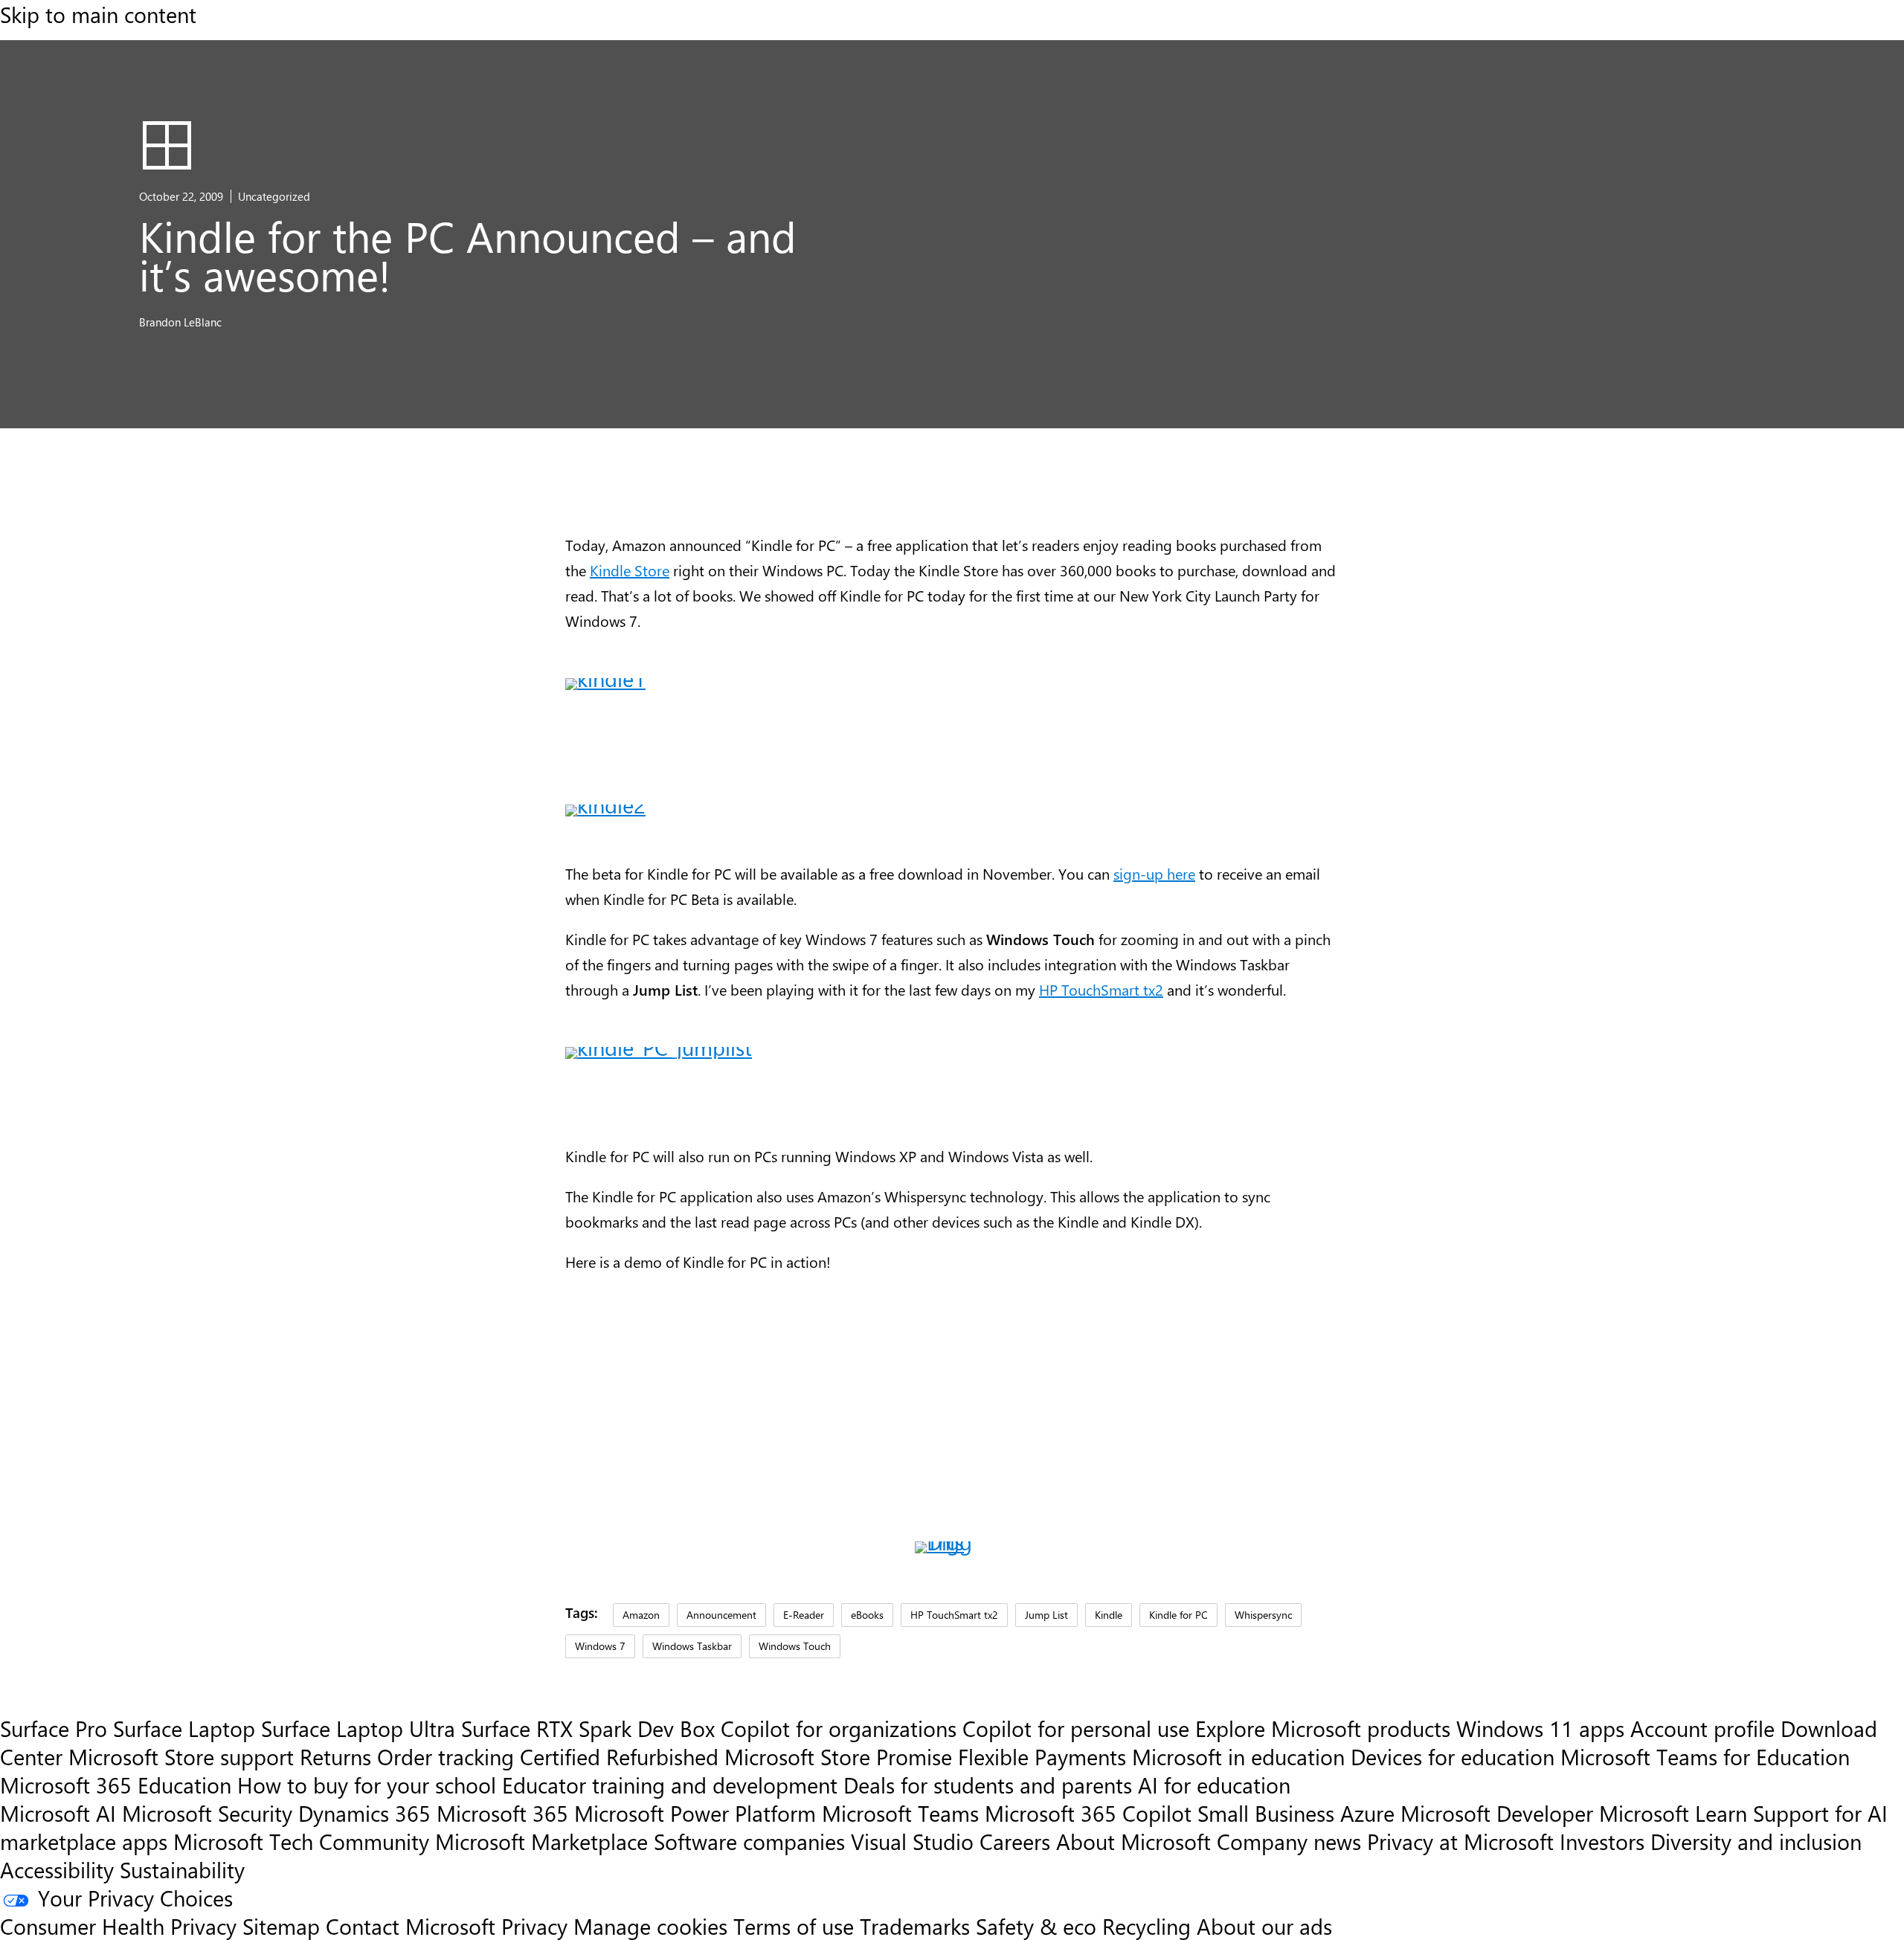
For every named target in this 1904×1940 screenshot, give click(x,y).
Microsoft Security (207, 1813)
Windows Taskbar (692, 1646)
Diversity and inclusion (1756, 1841)
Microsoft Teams (900, 1813)
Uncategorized (274, 196)
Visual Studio (912, 1841)
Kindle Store (630, 570)
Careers (1015, 1841)
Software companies (749, 1841)
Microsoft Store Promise (838, 1756)
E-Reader (804, 1614)
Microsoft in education (1238, 1756)
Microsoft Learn (1673, 1813)
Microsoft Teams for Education (1705, 1756)
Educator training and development (670, 1785)
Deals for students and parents (988, 1785)
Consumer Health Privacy (118, 1926)
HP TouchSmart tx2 (1101, 989)
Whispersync (1263, 1614)
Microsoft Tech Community (301, 1841)
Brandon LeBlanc (180, 322)
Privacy (537, 1926)
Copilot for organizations (839, 1728)
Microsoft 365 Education (116, 1785)
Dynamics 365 (364, 1813)
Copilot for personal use (1076, 1728)
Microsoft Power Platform (695, 1813)
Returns (335, 1756)
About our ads (1264, 1926)
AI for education (1214, 1785)
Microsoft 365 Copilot (1088, 1813)
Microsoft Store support (181, 1756)
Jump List (1046, 1614)
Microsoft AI (58, 1813)
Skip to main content (98, 14)
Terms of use (794, 1926)
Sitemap (281, 1926)
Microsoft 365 (502, 1813)
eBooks (867, 1614)
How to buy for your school (367, 1785)
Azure (1367, 1813)
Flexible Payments (1042, 1756)
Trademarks (915, 1926)
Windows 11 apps (1540, 1728)
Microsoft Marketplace (541, 1841)
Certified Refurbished (619, 1756)
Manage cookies (650, 1926)
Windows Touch (795, 1646)
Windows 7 (600, 1646)
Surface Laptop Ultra (358, 1728)
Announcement (721, 1614)
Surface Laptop (184, 1728)
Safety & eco (1036, 1926)
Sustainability (182, 1869)
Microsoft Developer (1497, 1813)
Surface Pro (54, 1728)
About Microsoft (1133, 1841)
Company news (1289, 1841)
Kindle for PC (1178, 1614)
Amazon (641, 1614)
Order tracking (446, 1756)
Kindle (1109, 1614)
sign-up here (1154, 873)
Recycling (1146, 1926)
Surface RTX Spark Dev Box (588, 1728)
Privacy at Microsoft (1460, 1841)
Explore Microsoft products (1323, 1728)
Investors (1602, 1841)
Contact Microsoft (411, 1926)
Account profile (1702, 1728)
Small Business (1266, 1813)
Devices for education (1453, 1756)
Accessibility (57, 1869)
